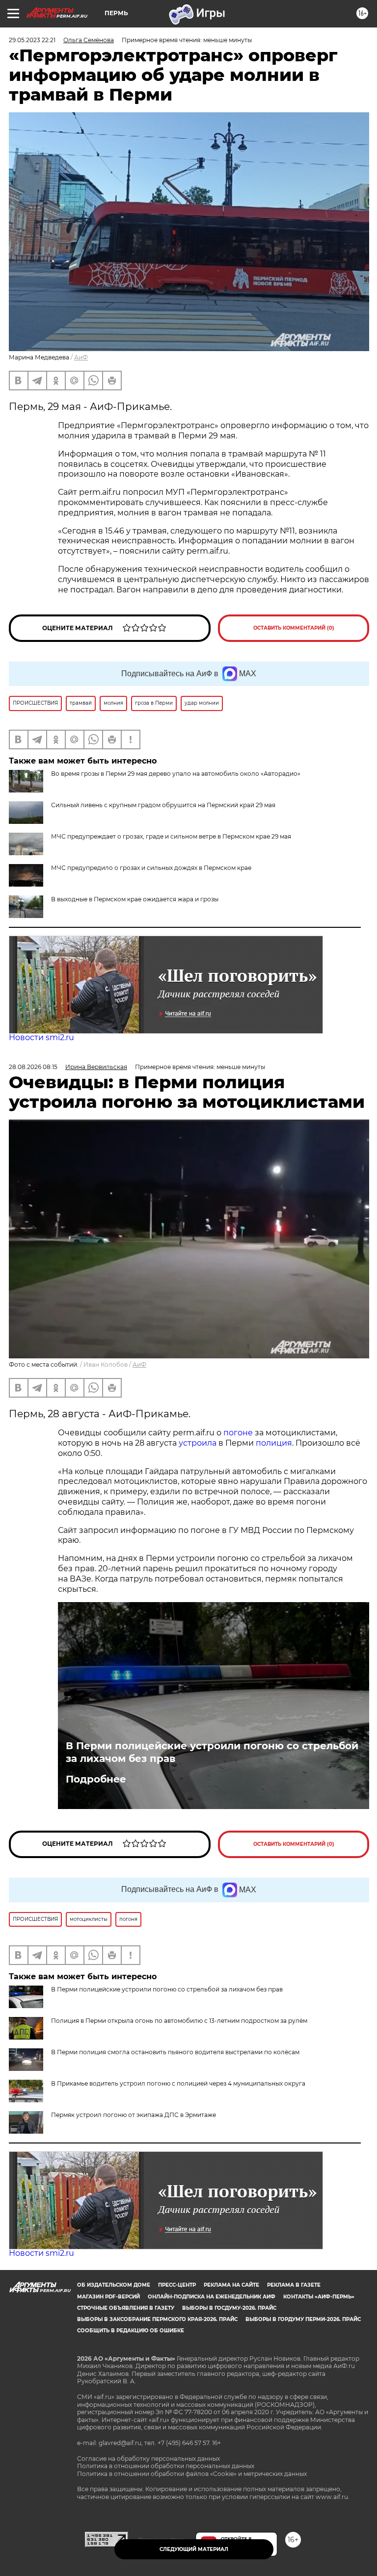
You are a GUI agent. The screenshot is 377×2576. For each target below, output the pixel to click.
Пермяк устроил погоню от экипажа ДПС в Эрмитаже (134, 2115)
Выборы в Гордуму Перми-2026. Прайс (303, 2319)
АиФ (81, 357)
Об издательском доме (114, 2285)
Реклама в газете (294, 2285)
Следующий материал (194, 2549)
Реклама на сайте (231, 2285)
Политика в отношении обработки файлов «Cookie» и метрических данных (192, 2474)
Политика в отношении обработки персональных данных (166, 2466)
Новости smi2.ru (41, 1037)
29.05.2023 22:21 (32, 40)
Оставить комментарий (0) (294, 628)
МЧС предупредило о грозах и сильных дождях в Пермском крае (151, 868)
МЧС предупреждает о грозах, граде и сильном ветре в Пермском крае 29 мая (171, 836)
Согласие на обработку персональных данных (148, 2459)
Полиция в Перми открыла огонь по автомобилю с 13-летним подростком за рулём (179, 2021)
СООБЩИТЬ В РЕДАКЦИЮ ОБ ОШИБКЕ (131, 2331)
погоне (238, 1433)
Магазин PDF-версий (108, 2297)
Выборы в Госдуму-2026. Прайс (229, 2308)
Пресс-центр (177, 2285)
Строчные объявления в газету (126, 2308)
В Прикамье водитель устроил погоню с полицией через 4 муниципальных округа (178, 2083)
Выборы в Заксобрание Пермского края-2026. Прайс (157, 2319)
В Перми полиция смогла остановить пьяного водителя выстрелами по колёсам (175, 2052)
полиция (274, 1443)
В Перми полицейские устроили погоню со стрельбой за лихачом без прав (212, 1752)
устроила (198, 1443)
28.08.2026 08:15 (33, 1067)
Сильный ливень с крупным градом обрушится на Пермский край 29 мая (163, 805)
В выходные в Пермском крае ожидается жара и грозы (135, 899)
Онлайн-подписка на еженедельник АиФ (212, 2297)
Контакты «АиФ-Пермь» (319, 2297)
